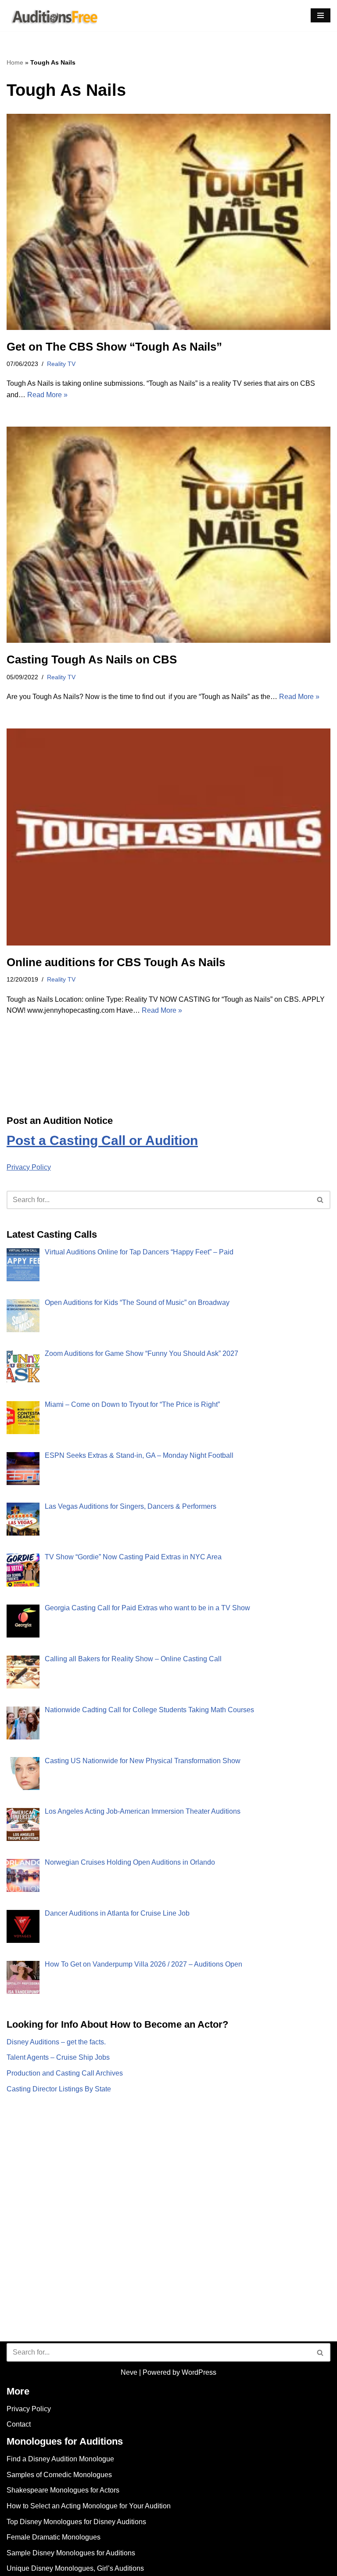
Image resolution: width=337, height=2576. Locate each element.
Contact (19, 2424)
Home (15, 62)
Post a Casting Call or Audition (102, 1140)
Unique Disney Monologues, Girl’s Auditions (75, 2568)
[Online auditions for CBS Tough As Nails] (168, 837)
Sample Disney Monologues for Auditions (71, 2553)
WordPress (199, 2372)
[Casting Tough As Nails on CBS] (168, 535)
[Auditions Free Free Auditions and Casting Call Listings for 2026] (53, 16)
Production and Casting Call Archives (65, 2073)
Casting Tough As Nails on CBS (92, 659)
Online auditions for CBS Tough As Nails (116, 962)
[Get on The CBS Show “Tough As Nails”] (168, 222)
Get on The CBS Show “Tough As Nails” (114, 347)
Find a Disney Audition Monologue (60, 2459)
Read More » (47, 395)
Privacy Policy (29, 1167)
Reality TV (61, 364)
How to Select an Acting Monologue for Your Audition (89, 2506)
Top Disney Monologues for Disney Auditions (76, 2522)
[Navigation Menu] (321, 15)
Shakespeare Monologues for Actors (63, 2490)
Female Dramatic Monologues (54, 2537)
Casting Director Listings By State (59, 2089)
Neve (129, 2372)
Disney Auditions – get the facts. (56, 2042)
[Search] (321, 1200)
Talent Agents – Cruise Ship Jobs (58, 2057)
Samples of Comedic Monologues (59, 2475)
